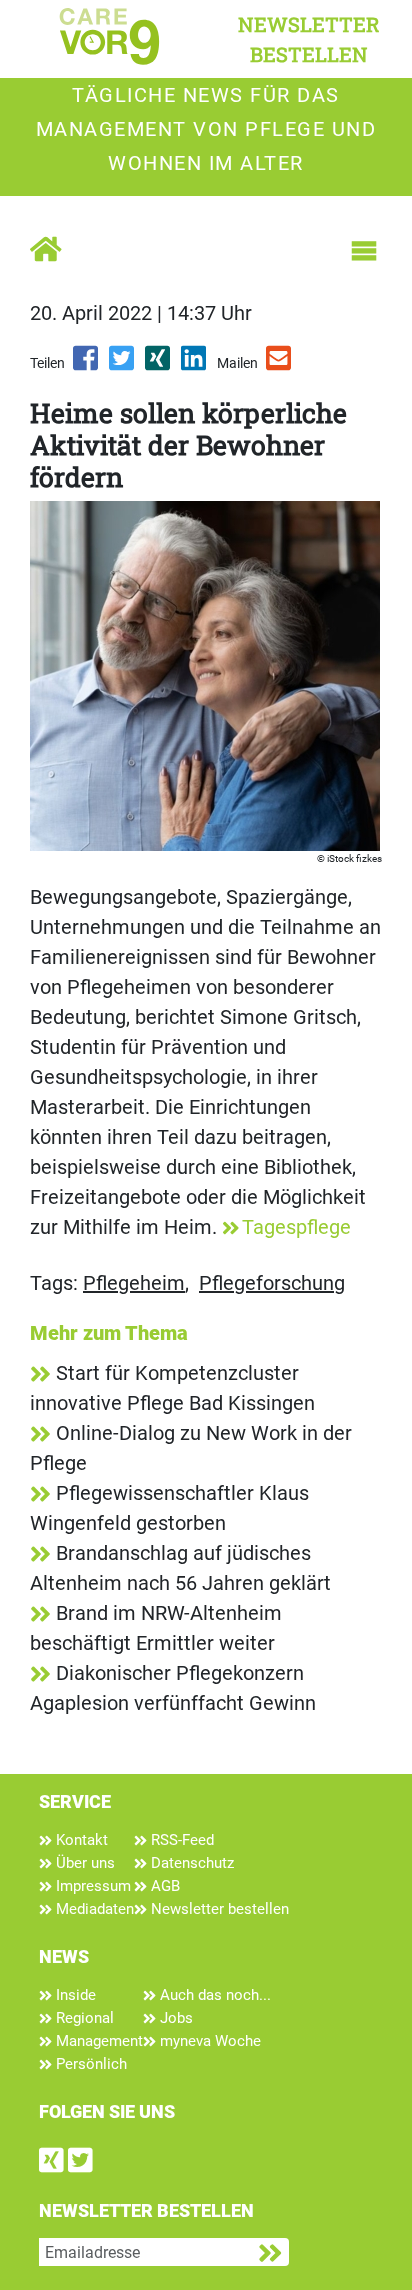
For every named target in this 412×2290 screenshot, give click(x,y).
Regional (83, 2018)
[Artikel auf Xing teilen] (159, 365)
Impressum (91, 1886)
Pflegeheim (134, 1283)
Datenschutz (190, 1863)
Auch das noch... (213, 1995)
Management (97, 2041)
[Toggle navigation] (364, 251)
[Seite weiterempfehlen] (280, 365)
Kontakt (80, 1840)
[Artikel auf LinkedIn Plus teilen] (195, 365)
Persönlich (89, 2064)
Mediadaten (93, 1909)
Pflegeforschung (272, 1283)
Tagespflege (296, 1227)
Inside (74, 1995)
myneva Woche (208, 2041)
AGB (163, 1886)
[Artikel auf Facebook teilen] (87, 365)
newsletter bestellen (309, 39)
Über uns (83, 1863)
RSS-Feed (180, 1840)
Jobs (174, 2018)
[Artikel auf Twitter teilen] (123, 365)
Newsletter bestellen (218, 1909)
